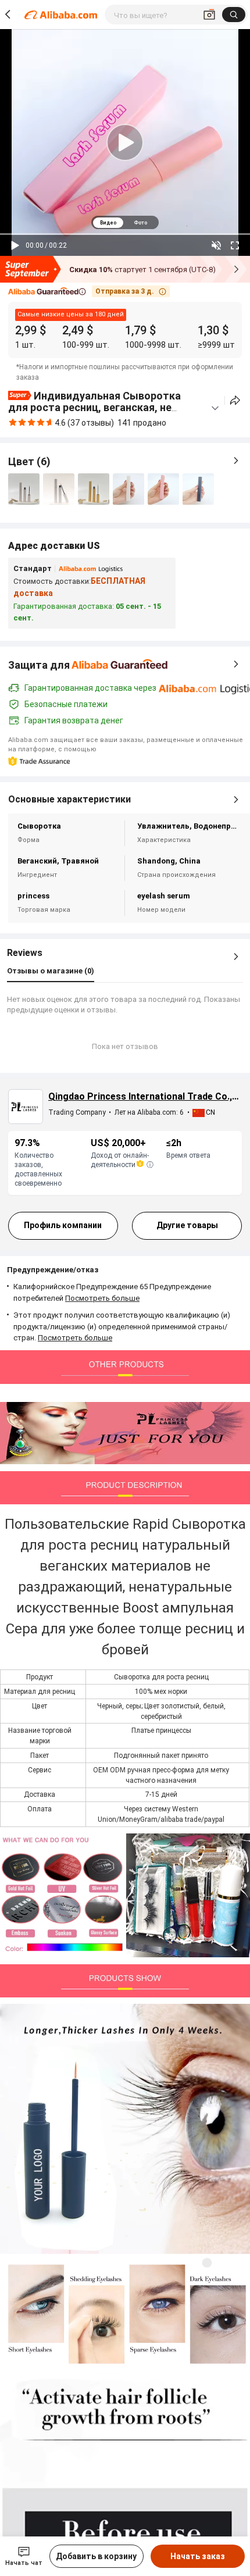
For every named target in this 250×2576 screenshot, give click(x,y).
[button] (47, 292)
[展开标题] (215, 408)
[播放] (15, 245)
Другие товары (187, 1225)
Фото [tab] (140, 223)
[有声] (216, 245)
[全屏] (235, 245)
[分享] (235, 400)
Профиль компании (63, 1225)
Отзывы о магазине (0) (51, 971)
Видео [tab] (108, 223)
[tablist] (125, 222)
